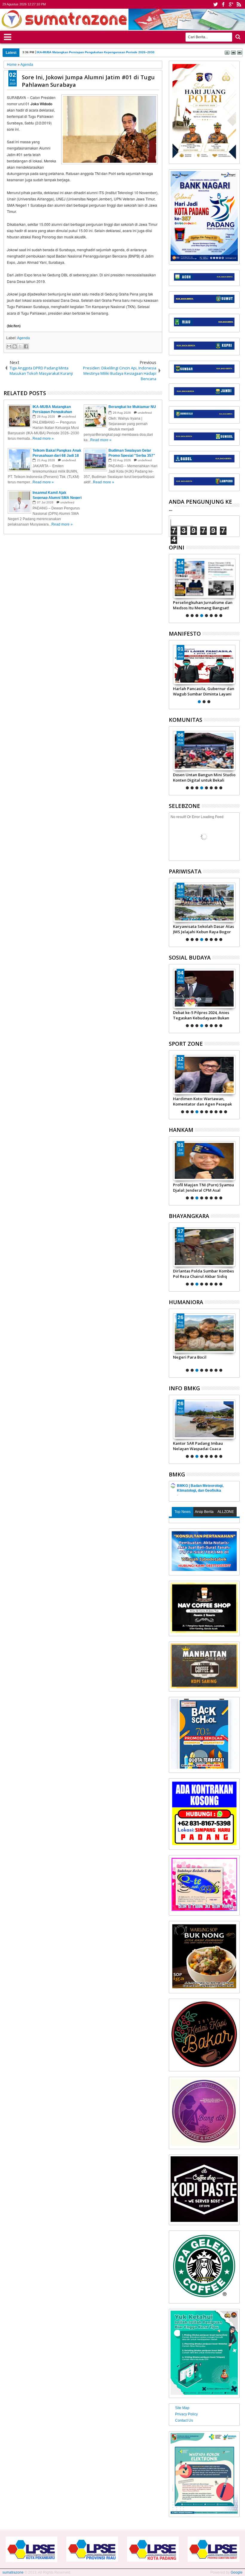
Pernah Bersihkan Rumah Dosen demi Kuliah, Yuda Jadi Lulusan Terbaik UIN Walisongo (101, 52)
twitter (215, 4)
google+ (231, 4)
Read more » (43, 439)
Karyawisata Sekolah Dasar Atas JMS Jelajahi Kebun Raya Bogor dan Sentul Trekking (203, 929)
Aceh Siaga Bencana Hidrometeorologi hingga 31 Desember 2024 (200, 1446)
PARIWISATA (185, 871)
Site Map (182, 2408)
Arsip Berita (204, 1512)
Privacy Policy (186, 2414)
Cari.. (237, 37)
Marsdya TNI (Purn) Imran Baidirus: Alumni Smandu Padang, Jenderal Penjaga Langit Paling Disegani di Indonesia (198, 1187)
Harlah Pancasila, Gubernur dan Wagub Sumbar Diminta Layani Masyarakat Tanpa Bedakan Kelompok (204, 691)
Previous (236, 587)
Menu (8, 36)
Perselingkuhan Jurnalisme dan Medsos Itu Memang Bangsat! (203, 605)
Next (173, 587)
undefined (69, 417)
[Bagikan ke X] (20, 346)
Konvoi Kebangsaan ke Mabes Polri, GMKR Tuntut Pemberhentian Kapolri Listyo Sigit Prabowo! (201, 1274)
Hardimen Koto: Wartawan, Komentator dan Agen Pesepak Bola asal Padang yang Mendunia (202, 1101)
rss (239, 4)
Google (237, 2572)
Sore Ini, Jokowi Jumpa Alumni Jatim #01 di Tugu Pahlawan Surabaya (88, 81)
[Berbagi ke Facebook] (26, 346)
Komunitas (186, 720)
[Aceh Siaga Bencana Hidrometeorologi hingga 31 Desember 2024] (204, 1419)
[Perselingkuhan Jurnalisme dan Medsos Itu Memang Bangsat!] (204, 578)
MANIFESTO (185, 634)
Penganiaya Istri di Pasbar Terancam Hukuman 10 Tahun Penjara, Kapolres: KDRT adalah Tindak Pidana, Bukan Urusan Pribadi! (203, 1360)
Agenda (23, 338)
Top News (183, 1512)
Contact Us (184, 2420)
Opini (177, 547)
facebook (223, 4)
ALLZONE (226, 1512)
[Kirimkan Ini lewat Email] (9, 346)
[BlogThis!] (15, 346)
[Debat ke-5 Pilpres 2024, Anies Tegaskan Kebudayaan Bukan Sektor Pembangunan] (204, 989)
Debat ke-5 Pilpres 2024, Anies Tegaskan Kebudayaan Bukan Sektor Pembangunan (201, 1015)
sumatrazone (13, 2572)
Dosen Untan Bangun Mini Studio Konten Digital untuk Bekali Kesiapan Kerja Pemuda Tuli (204, 777)
